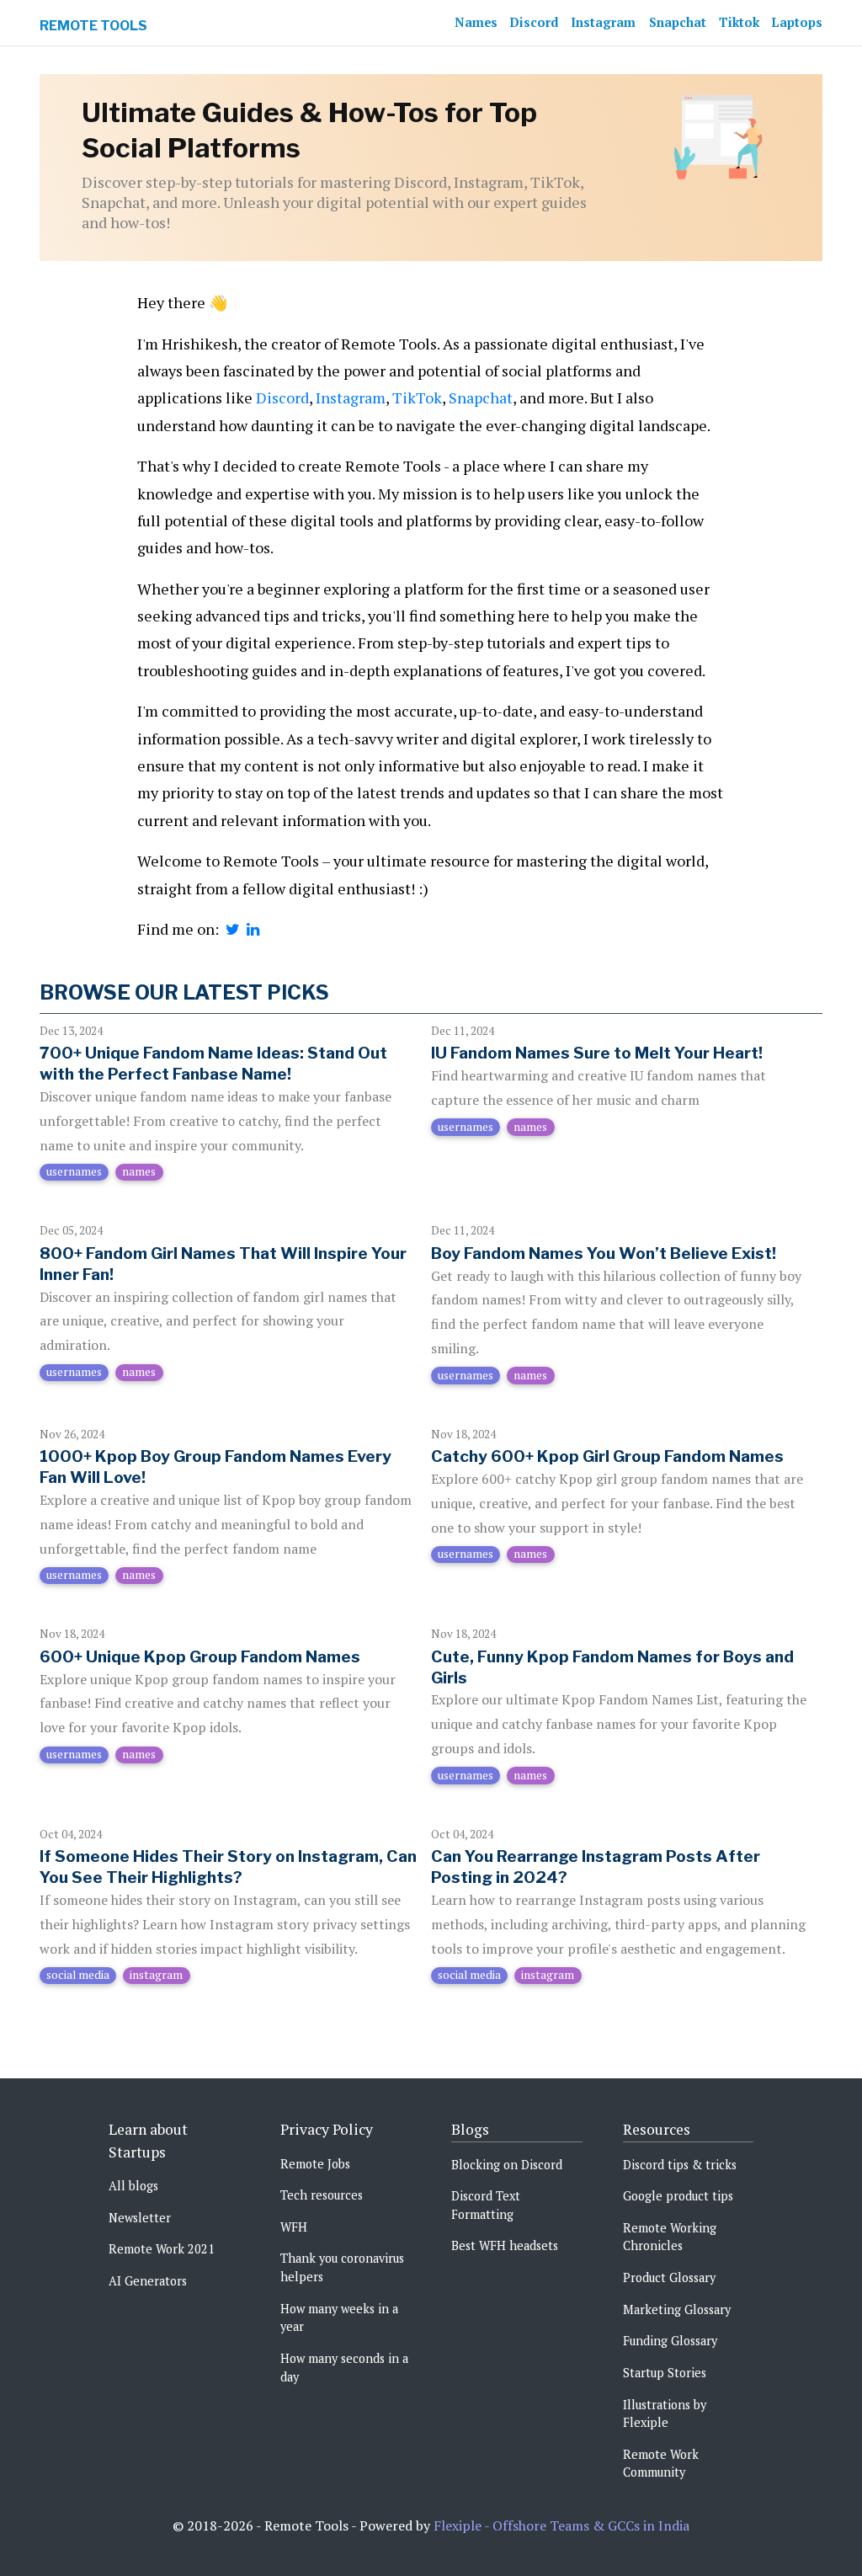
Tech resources (322, 2195)
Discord (534, 22)
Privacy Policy (327, 2129)
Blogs (470, 2129)
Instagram (603, 22)
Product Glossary (669, 2277)
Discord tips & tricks (680, 2165)
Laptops (797, 22)
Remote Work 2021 (162, 2249)
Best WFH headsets (505, 2245)
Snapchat (678, 22)
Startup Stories (665, 2373)
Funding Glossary (670, 2341)
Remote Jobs (315, 2164)
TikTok (417, 397)
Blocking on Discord (507, 2165)
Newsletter (140, 2218)
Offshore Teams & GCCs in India (591, 2525)
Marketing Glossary (677, 2309)
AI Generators (148, 2281)
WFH (294, 2227)
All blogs (133, 2186)
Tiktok (739, 22)
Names (476, 22)
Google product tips (678, 2196)
